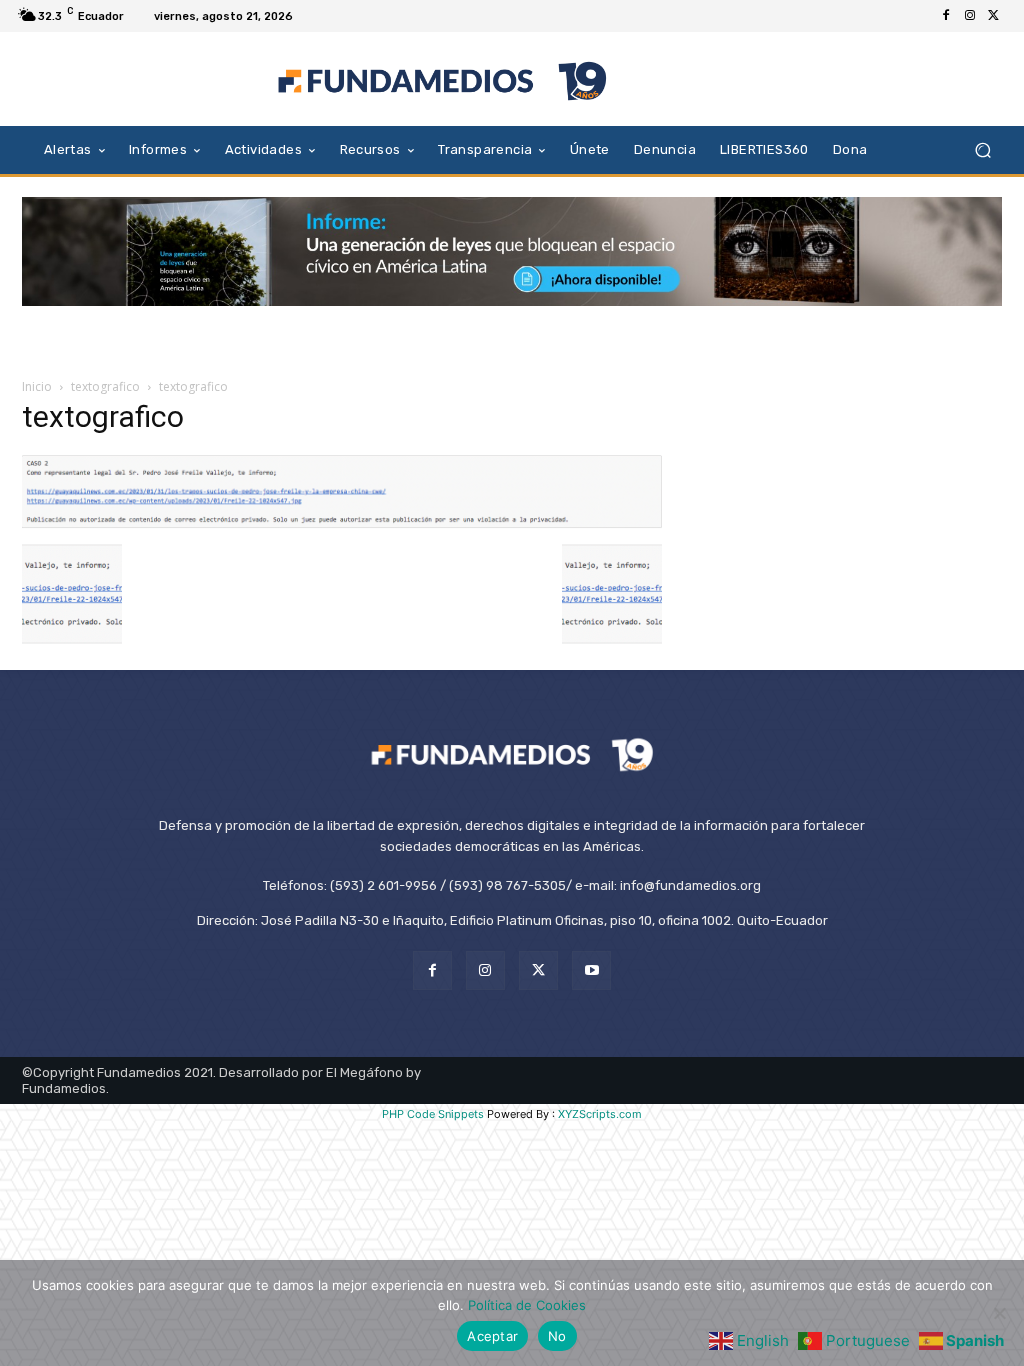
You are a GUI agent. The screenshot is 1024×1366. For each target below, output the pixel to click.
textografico (105, 386)
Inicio (37, 386)
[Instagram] (970, 16)
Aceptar (492, 1336)
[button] (982, 149)
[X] (994, 16)
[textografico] (342, 523)
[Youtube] (591, 970)
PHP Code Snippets (433, 1114)
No (557, 1336)
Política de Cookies (527, 1305)
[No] (999, 1313)
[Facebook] (946, 16)
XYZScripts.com (600, 1114)
